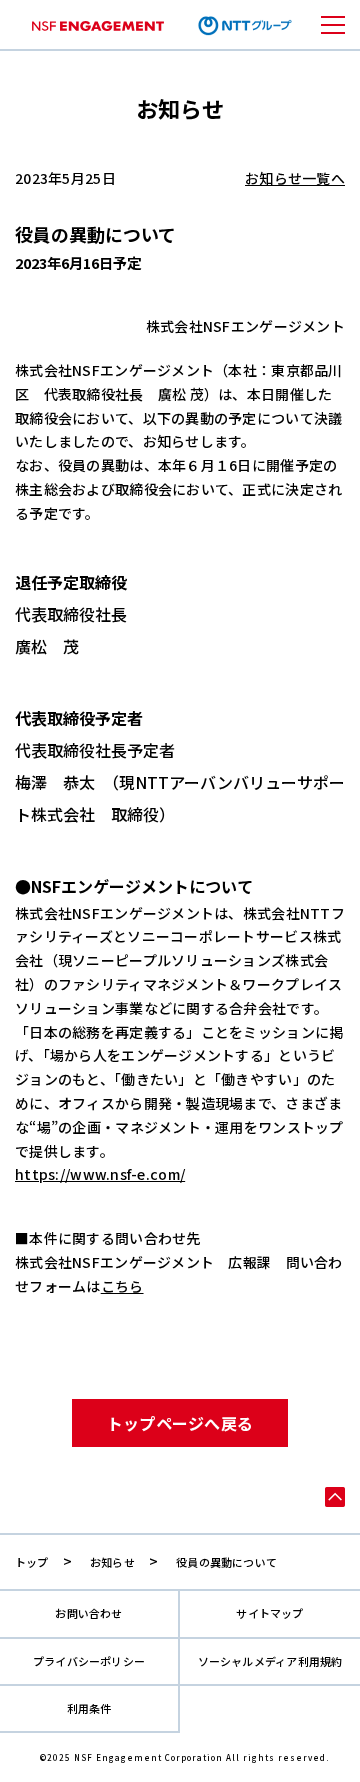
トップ (32, 1562)
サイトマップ (269, 1613)
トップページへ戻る (180, 1423)
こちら (122, 1286)
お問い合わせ (88, 1613)
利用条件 (89, 1708)
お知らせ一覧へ (295, 178)
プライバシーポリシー (89, 1661)
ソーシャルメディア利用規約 (270, 1661)
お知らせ (112, 1562)
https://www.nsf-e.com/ (100, 1174)
